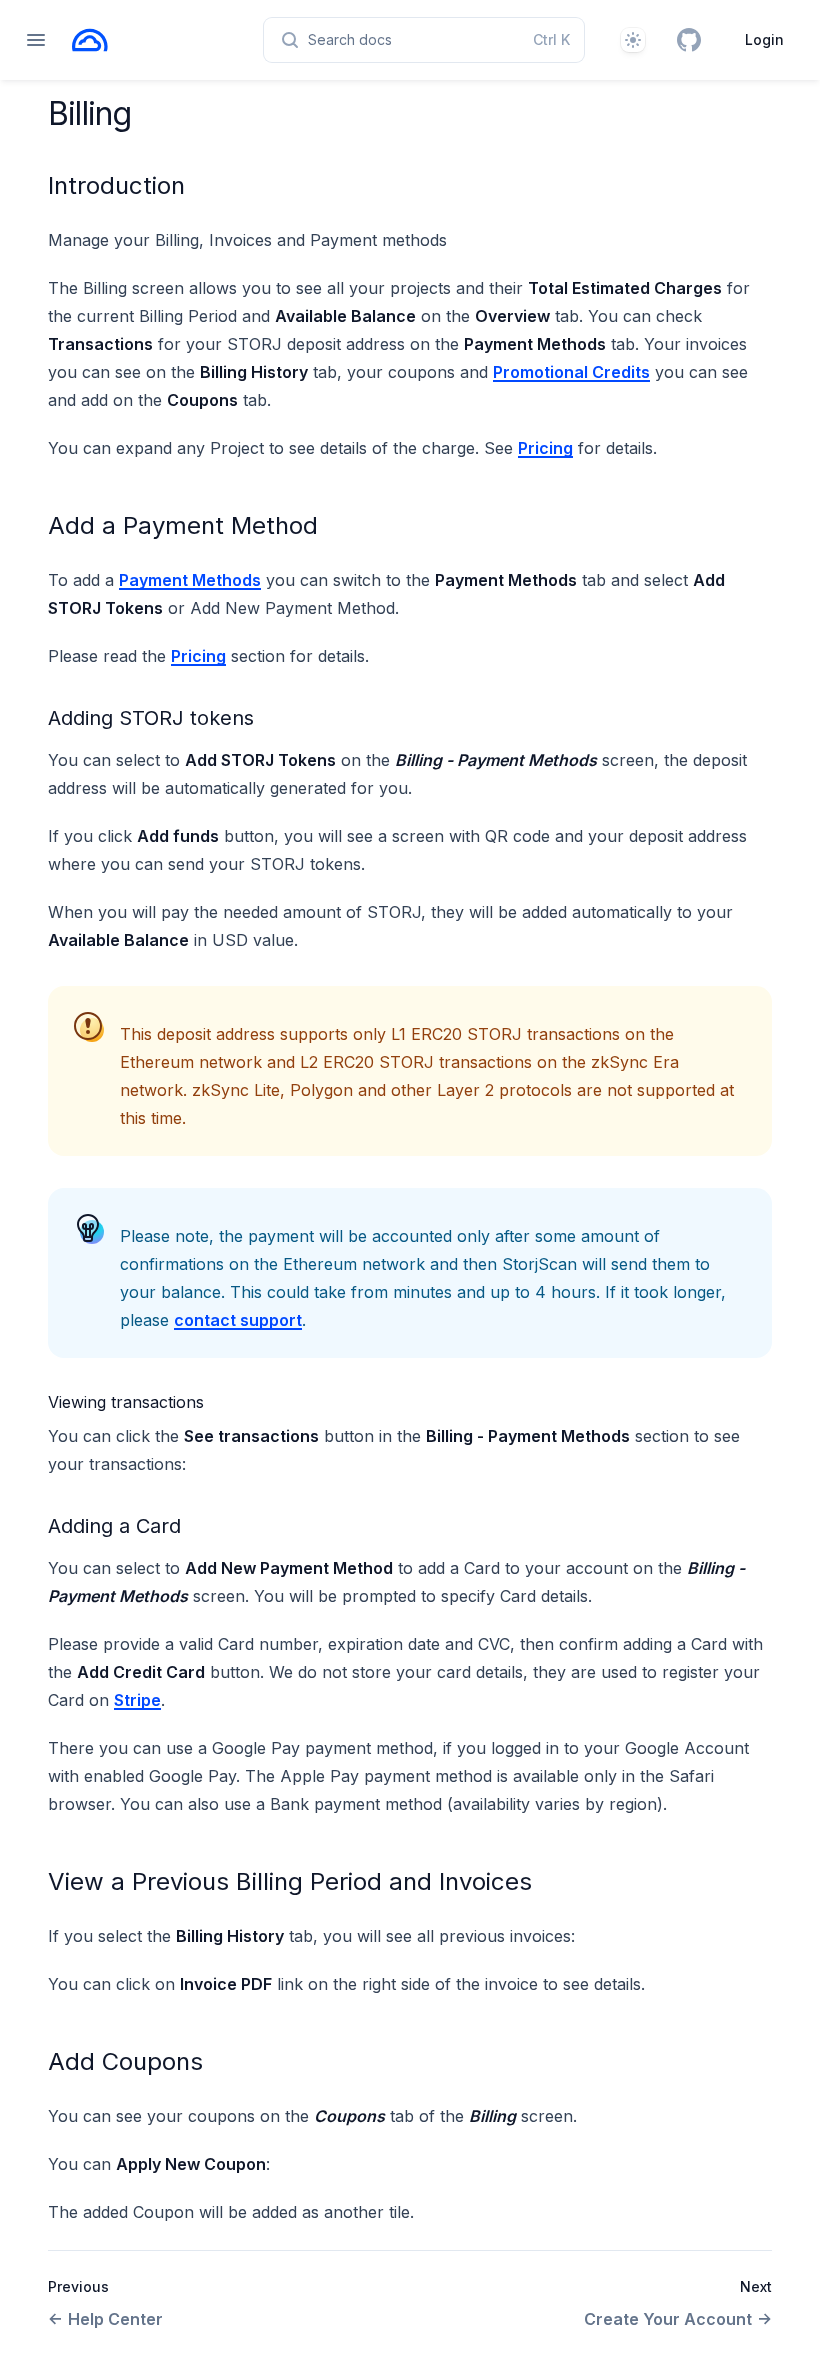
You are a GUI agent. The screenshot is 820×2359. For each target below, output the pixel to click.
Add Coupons (125, 2061)
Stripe (137, 1700)
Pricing (545, 448)
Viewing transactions (126, 1402)
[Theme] (633, 40)
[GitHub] (689, 40)
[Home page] (90, 40)
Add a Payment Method (183, 525)
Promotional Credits (571, 372)
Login (764, 39)
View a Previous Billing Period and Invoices (290, 1881)
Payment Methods (190, 580)
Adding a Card (114, 1526)
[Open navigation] (36, 40)
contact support (238, 1320)
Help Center (115, 2319)
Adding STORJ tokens (151, 718)
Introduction (116, 185)
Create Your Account (668, 2319)
